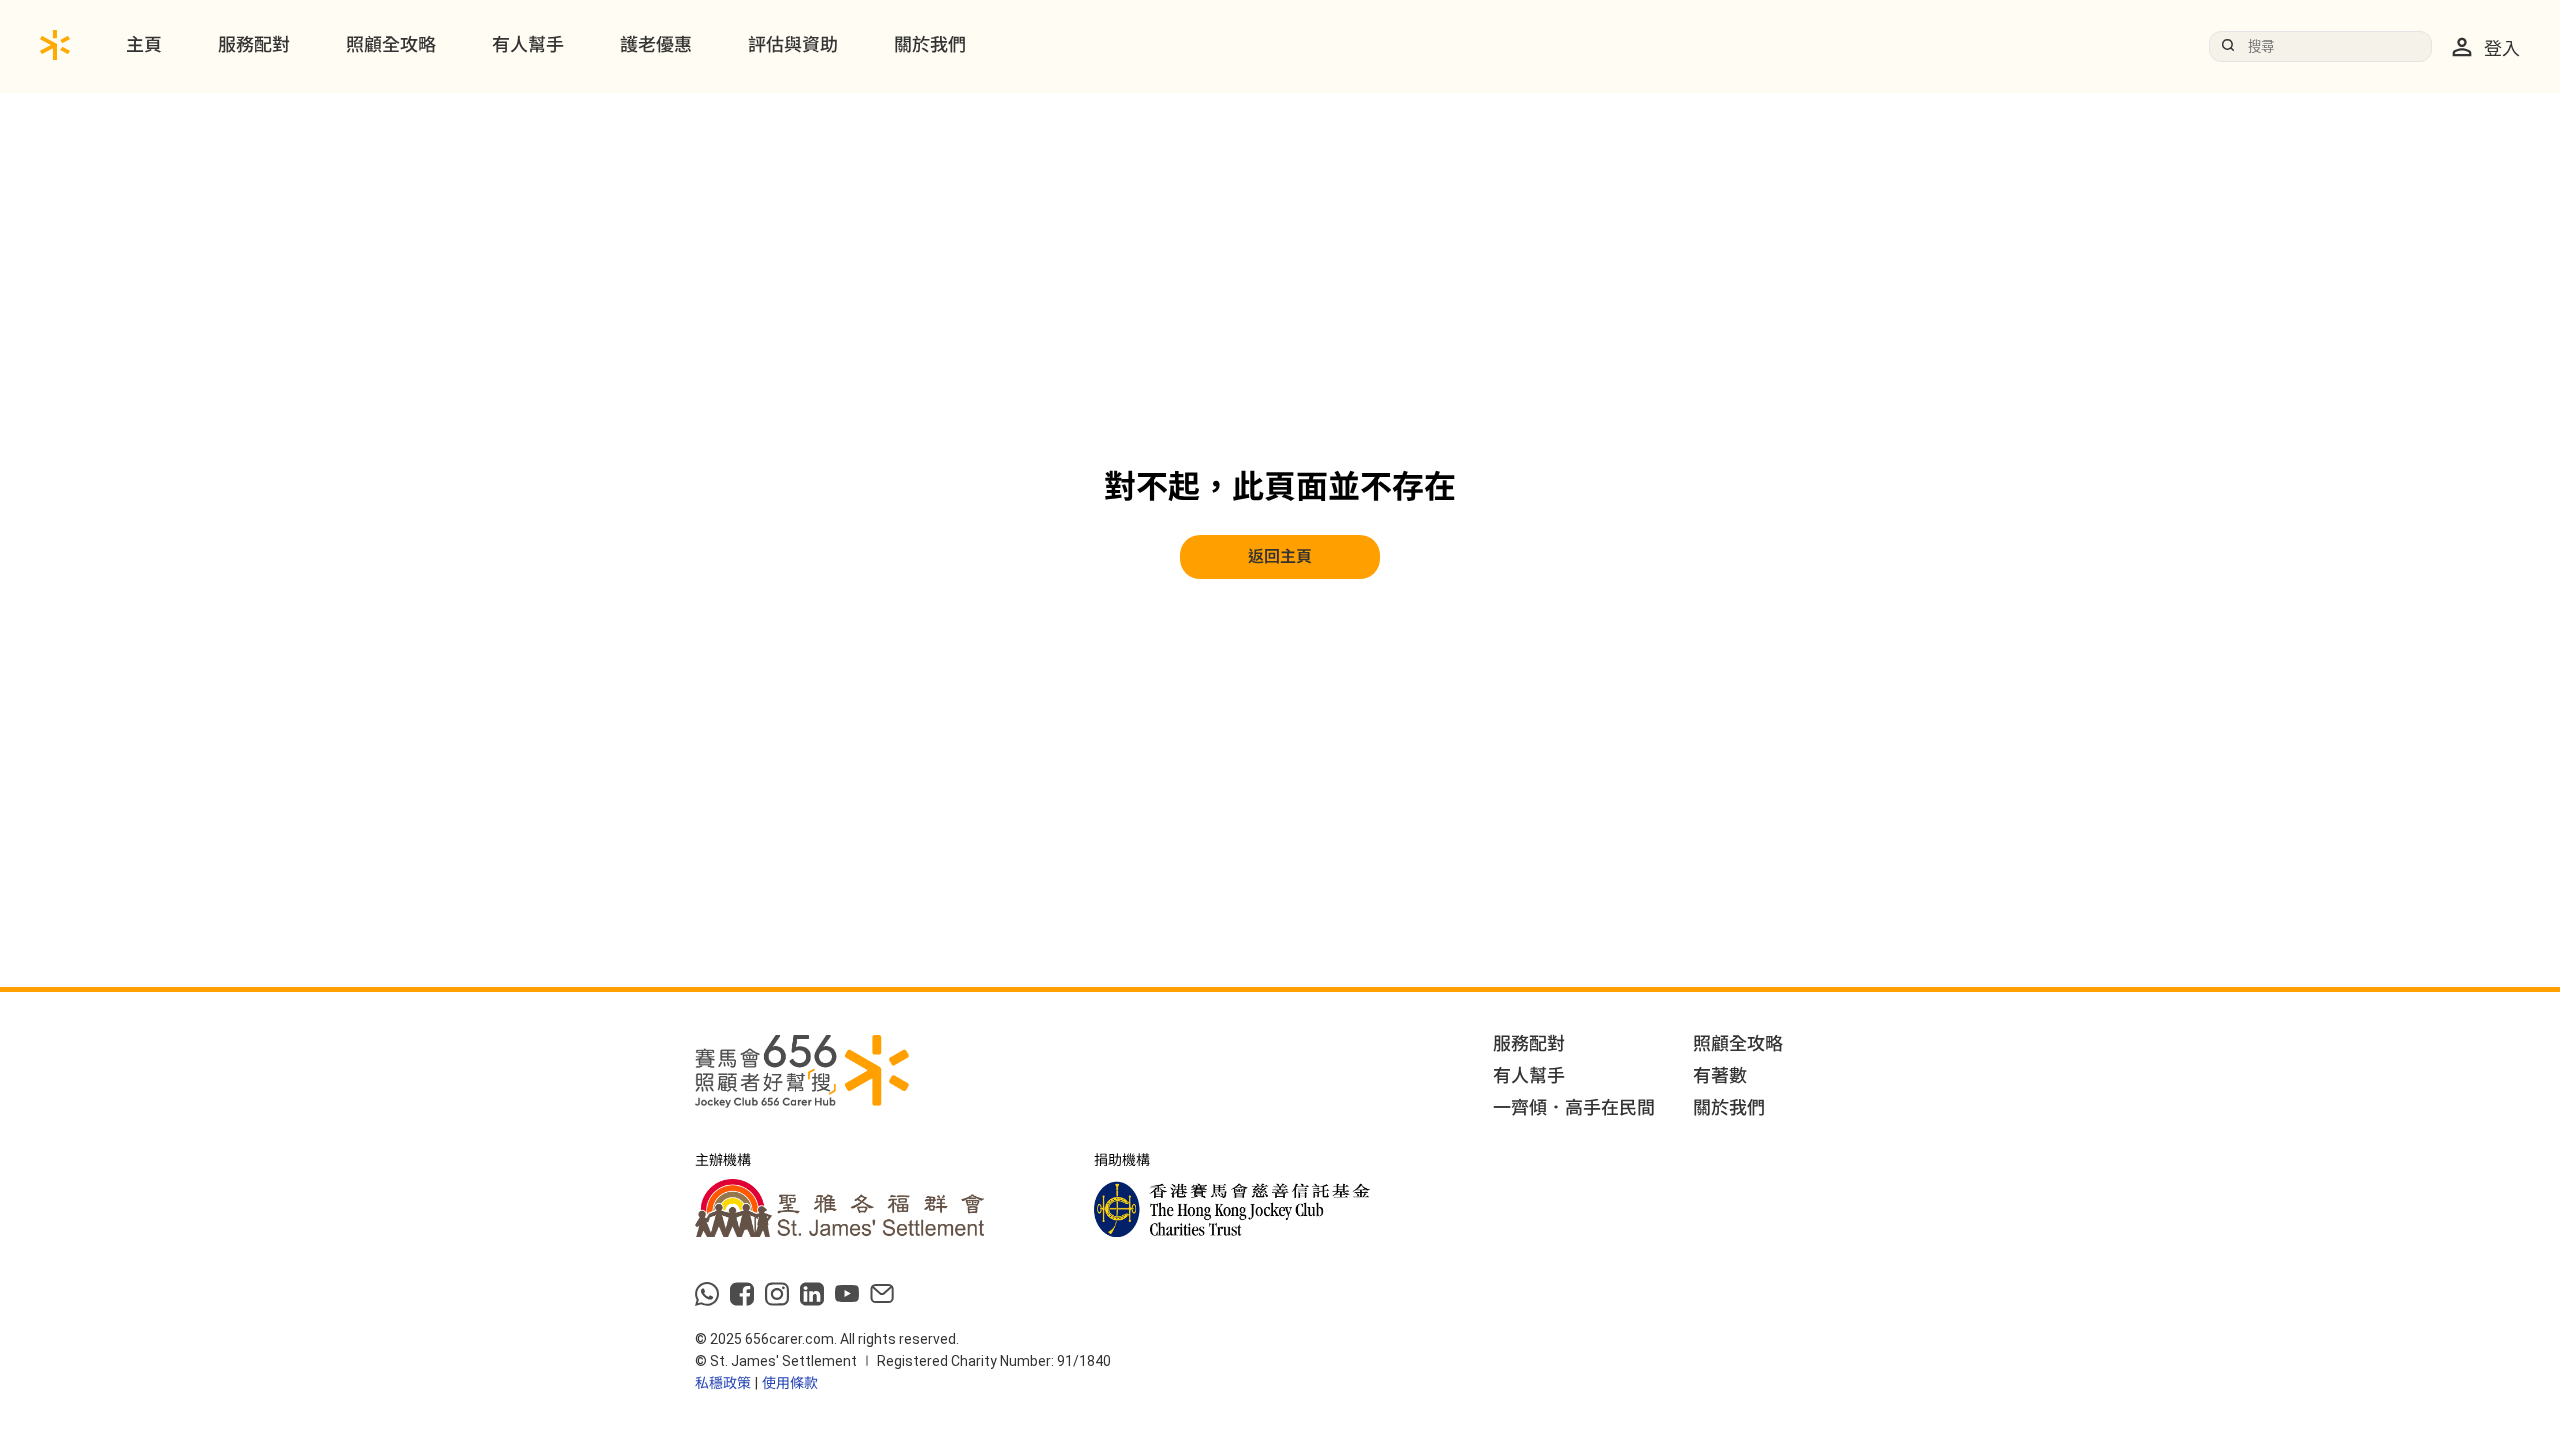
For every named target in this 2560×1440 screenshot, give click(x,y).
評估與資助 (793, 44)
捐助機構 (1122, 1160)
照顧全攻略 (391, 44)
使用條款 (790, 1383)
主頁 (144, 44)
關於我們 (930, 44)
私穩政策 (723, 1383)
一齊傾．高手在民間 (1574, 1107)
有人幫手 (528, 44)
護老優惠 (656, 44)
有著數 (1720, 1075)
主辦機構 (723, 1160)
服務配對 (254, 44)
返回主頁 (1280, 556)
